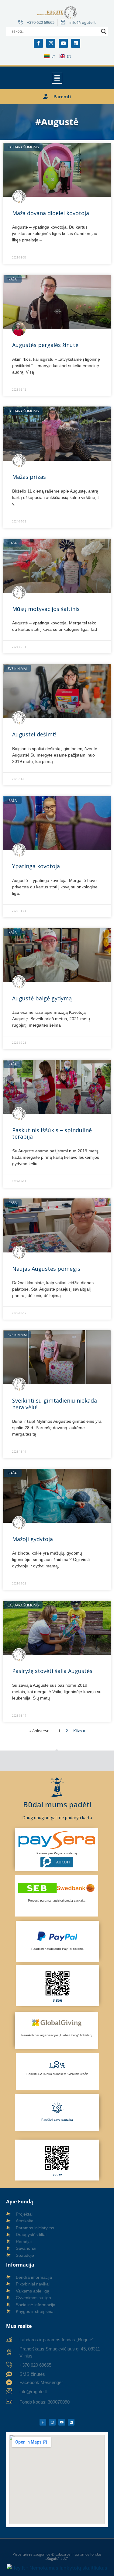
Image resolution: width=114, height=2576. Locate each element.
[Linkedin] (76, 43)
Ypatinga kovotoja (36, 866)
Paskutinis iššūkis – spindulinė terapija (52, 1133)
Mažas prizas (29, 477)
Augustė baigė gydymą (42, 998)
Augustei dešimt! (34, 734)
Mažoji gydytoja (33, 1539)
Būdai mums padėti (57, 1804)
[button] (57, 78)
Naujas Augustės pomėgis (46, 1269)
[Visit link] (57, 1985)
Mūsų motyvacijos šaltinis (46, 609)
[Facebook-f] (38, 43)
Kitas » (79, 1731)
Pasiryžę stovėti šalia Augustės (52, 1671)
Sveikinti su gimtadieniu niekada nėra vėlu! (55, 1404)
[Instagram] (51, 43)
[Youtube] (63, 43)
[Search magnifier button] (104, 31)
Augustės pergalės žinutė (45, 345)
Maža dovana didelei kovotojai (51, 213)
